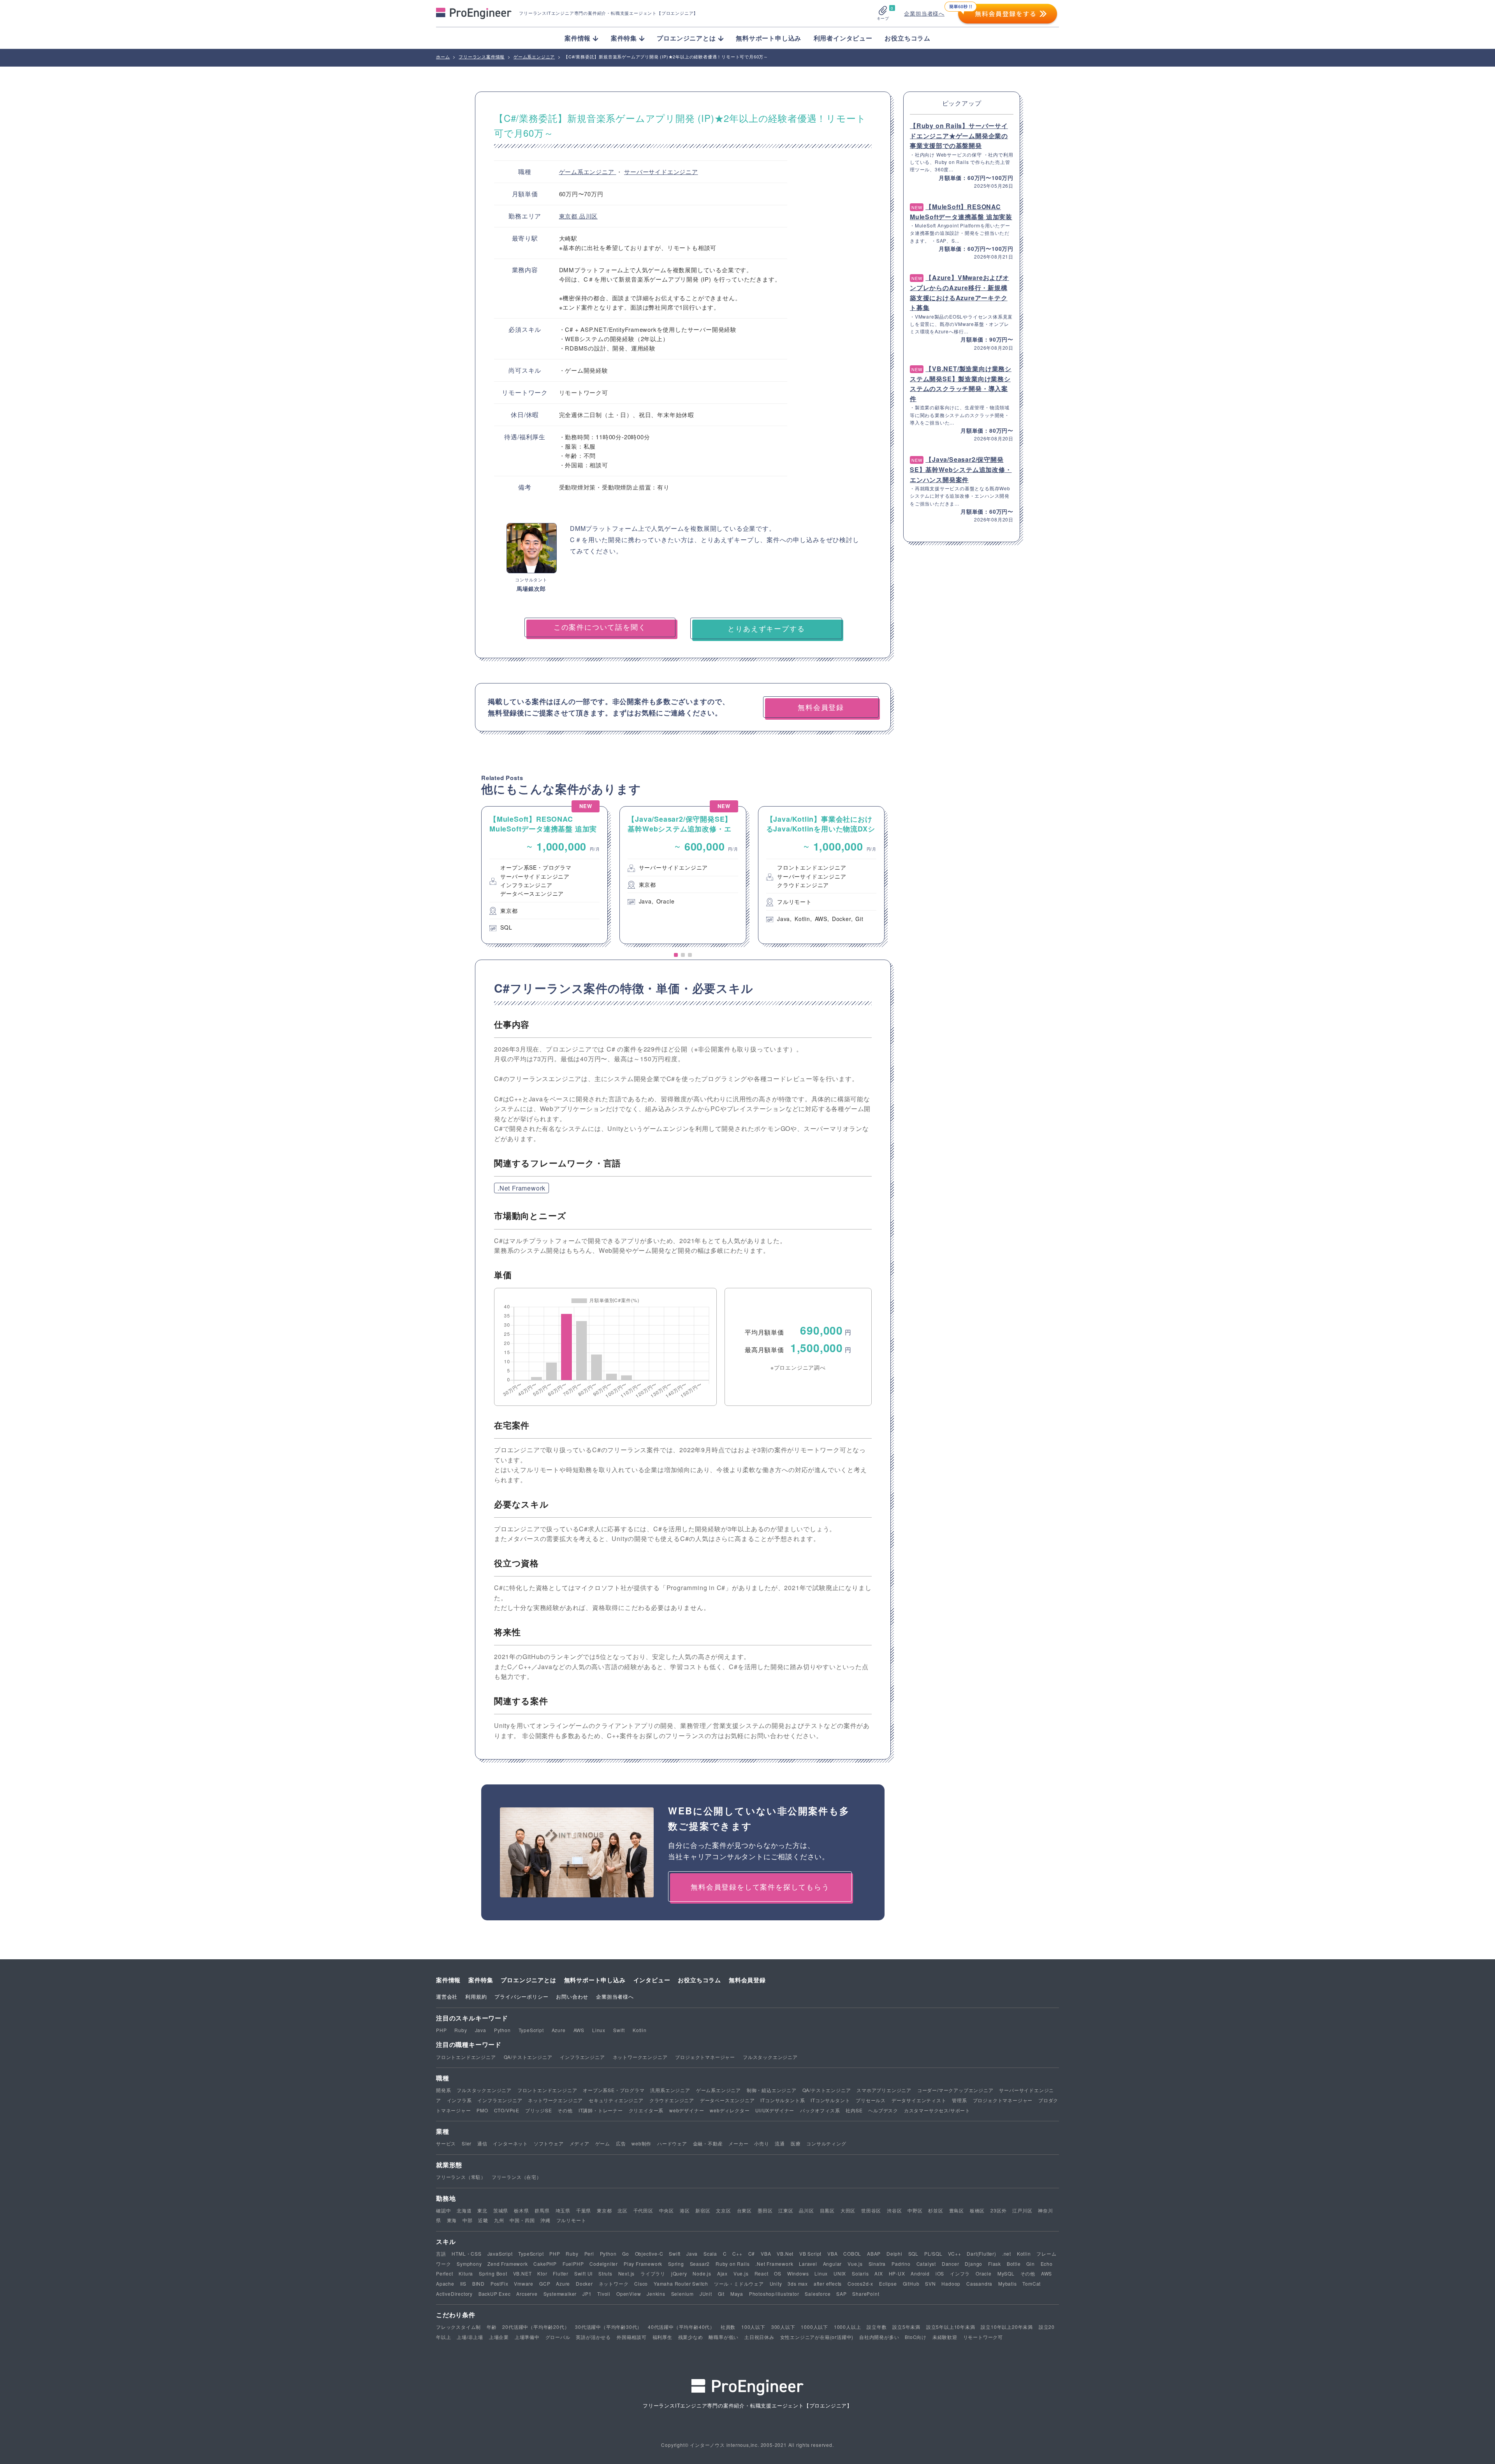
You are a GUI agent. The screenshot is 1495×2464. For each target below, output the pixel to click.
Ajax (722, 2273)
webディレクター (730, 2110)
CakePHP (545, 2264)
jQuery (679, 2273)
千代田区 (643, 2210)
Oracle (984, 2273)
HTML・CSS (466, 2254)
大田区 (848, 2210)
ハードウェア (672, 2143)
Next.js (627, 2273)
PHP (441, 2030)
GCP (545, 2283)
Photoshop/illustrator (774, 2294)
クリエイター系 (646, 2110)
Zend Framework (507, 2264)
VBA (766, 2254)
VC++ (954, 2254)
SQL (913, 2254)
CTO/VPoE (507, 2110)
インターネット (510, 2143)
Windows (798, 2273)
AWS (579, 2030)
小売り (762, 2143)
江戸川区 (1022, 2210)
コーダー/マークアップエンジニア (955, 2090)
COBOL (852, 2254)
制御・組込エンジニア (772, 2090)
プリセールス (871, 2100)
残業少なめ (691, 2337)
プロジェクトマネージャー (705, 2057)
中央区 (667, 2210)
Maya (737, 2294)
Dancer (951, 2264)
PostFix (500, 2283)
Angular (833, 2264)
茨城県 (501, 2210)
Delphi (894, 2254)
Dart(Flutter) (981, 2254)
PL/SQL (933, 2254)
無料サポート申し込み (769, 38)
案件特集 (481, 1980)
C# (752, 2254)
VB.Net (785, 2254)
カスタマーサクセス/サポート (937, 2110)
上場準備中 (527, 2337)
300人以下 (783, 2327)
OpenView (629, 2294)
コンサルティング (826, 2143)
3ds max (798, 2283)
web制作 (641, 2143)
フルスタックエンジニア (770, 2057)
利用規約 (476, 1996)
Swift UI (583, 2273)
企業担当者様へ (924, 13)
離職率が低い (724, 2337)
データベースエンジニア (727, 2100)
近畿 (483, 2220)
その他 (565, 2110)
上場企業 (499, 2337)
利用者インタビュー (843, 38)
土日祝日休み (759, 2337)
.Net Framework (521, 1188)
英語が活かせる (593, 2337)
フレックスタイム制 (458, 2327)
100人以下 (753, 2327)
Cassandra (979, 2283)
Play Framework (643, 2264)
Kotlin (640, 2030)
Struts (605, 2273)
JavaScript (500, 2254)
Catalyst (926, 2264)
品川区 (588, 216)
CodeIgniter (604, 2264)
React (762, 2273)
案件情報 (448, 1980)
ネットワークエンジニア (640, 2057)
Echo (1047, 2264)
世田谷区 (871, 2210)
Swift (619, 2030)
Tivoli (604, 2294)
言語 (441, 2254)
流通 (780, 2143)
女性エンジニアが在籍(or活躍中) (817, 2337)
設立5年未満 (906, 2327)
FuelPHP (573, 2264)
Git (721, 2294)
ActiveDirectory (454, 2294)
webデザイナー (687, 2110)
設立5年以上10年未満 (951, 2327)
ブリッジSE (539, 2110)
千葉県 (584, 2210)
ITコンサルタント (830, 2100)
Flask (995, 2264)
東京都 (569, 216)
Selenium (682, 2294)
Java (481, 2030)
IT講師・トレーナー (601, 2110)
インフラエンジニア (582, 2057)
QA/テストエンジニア (528, 2057)
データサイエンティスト (919, 2100)
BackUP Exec (495, 2294)
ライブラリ (653, 2273)
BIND (478, 2283)
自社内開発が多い (879, 2337)
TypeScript (531, 2030)
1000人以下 (814, 2327)
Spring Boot (493, 2273)
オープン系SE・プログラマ (614, 2090)
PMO (482, 2110)
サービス (446, 2143)
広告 (621, 2143)
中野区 (915, 2210)
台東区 (744, 2210)
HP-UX (897, 2273)
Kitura (466, 2273)
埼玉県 (563, 2210)
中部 (468, 2220)
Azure (559, 2030)
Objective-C (649, 2254)
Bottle (1014, 2264)
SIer (467, 2143)
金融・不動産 (708, 2143)
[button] (676, 955)
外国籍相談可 (632, 2337)
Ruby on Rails (733, 2264)
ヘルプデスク (883, 2110)
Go (626, 2254)
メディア (580, 2143)
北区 (623, 2210)
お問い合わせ (572, 1996)
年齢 (492, 2327)
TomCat (1032, 2283)
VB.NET (522, 2273)
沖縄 (545, 2220)
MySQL (1006, 2273)
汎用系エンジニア (670, 2090)
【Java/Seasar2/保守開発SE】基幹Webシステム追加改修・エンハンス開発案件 (961, 469)
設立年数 (877, 2327)
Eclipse (888, 2283)
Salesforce (818, 2294)
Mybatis (1008, 2283)
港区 (685, 2210)
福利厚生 (662, 2337)
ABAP (874, 2254)
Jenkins (656, 2294)
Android (920, 2273)
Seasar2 (700, 2264)
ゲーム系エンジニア (588, 172)
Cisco (641, 2283)
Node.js (702, 2273)
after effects (828, 2283)
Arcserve (527, 2294)
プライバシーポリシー (521, 1996)
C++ (737, 2254)
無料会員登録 (747, 1980)
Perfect (445, 2273)
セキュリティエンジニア (616, 2100)
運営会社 (447, 1996)
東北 (482, 2210)
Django (974, 2264)
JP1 (587, 2294)
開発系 (443, 2090)
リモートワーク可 (983, 2337)
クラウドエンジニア (672, 2100)
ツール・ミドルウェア (739, 2283)
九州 (499, 2220)
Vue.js (855, 2264)
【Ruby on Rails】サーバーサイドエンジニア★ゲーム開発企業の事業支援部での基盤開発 (959, 136)
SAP (841, 2294)
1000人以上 (848, 2327)
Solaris (860, 2273)
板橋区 (977, 2210)
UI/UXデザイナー (775, 2110)
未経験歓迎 (945, 2337)
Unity (776, 2283)
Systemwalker (560, 2294)
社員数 (728, 2327)
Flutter (561, 2273)
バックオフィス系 (820, 2110)
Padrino (901, 2264)
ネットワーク (614, 2283)
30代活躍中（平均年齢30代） (609, 2327)
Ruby (461, 2030)
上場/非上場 (470, 2337)
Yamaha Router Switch (681, 2283)
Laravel (808, 2264)
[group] (544, 875)
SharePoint (866, 2294)
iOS (940, 2273)
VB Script (810, 2254)
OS (778, 2273)
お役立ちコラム (908, 38)
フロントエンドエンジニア (466, 2057)
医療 (796, 2143)
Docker (584, 2283)
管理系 (959, 2100)
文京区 (723, 2210)
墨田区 (765, 2210)
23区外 (998, 2210)
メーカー (738, 2143)
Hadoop (951, 2283)
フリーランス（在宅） (517, 2177)
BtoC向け (916, 2337)
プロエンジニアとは (528, 1980)
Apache (445, 2283)
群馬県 (542, 2210)
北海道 (464, 2210)
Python (502, 2030)
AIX (879, 2273)
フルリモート (571, 2220)
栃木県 (521, 2210)
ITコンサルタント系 (783, 2100)
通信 (482, 2143)
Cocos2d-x (860, 2283)
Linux (599, 2030)
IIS (463, 2283)
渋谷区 (894, 2210)
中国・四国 (522, 2220)
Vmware (524, 2283)
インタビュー (652, 1980)
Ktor (542, 2273)
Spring (676, 2264)
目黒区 (827, 2210)
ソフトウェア (549, 2143)
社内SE (854, 2110)
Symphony (469, 2264)
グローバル (558, 2337)
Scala (710, 2254)
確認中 (443, 2210)
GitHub (911, 2283)
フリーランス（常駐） (461, 2177)
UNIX (840, 2273)
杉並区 (936, 2210)
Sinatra (877, 2264)
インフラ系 (459, 2100)
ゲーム (603, 2143)
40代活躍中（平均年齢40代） (681, 2327)
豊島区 (957, 2210)
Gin (1030, 2264)
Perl (589, 2254)
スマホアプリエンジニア (884, 2090)
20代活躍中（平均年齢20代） (536, 2327)
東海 (452, 2220)
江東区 (786, 2210)
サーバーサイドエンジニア (661, 172)
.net (1007, 2254)
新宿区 (703, 2210)
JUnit (706, 2294)
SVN (930, 2283)
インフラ (960, 2273)
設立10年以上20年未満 (1007, 2327)
